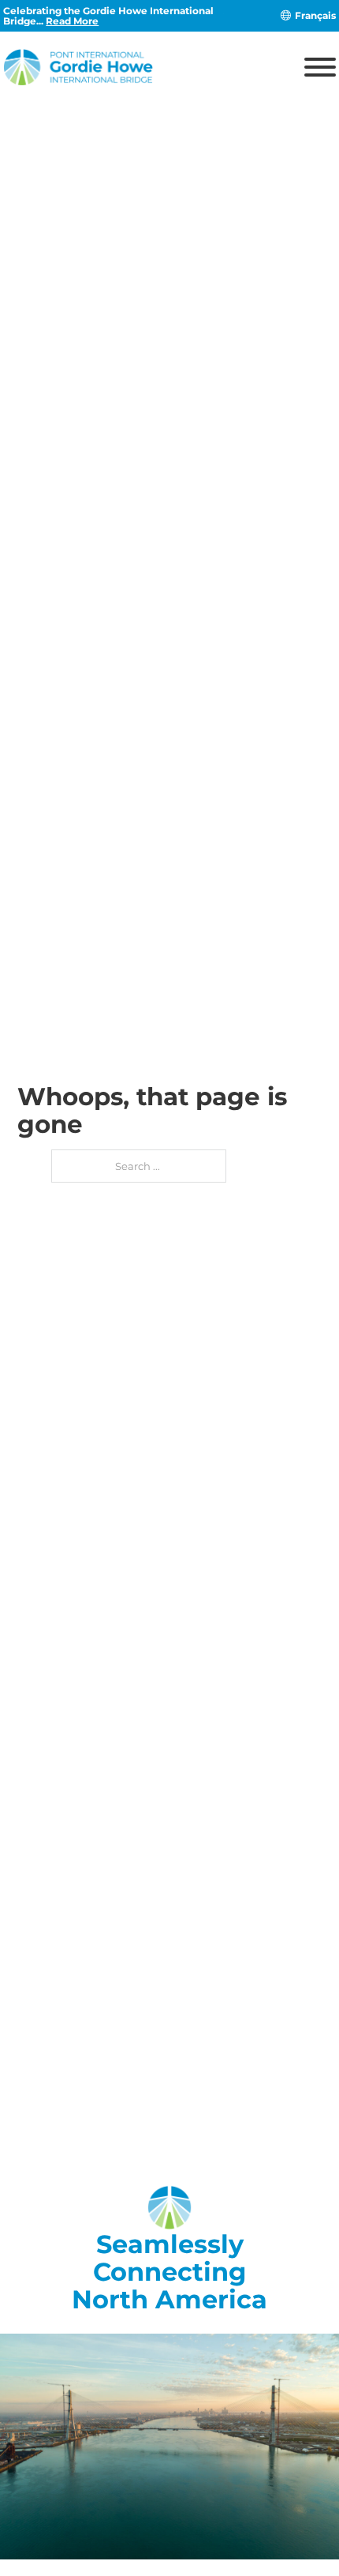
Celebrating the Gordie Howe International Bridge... (108, 16)
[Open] (320, 67)
